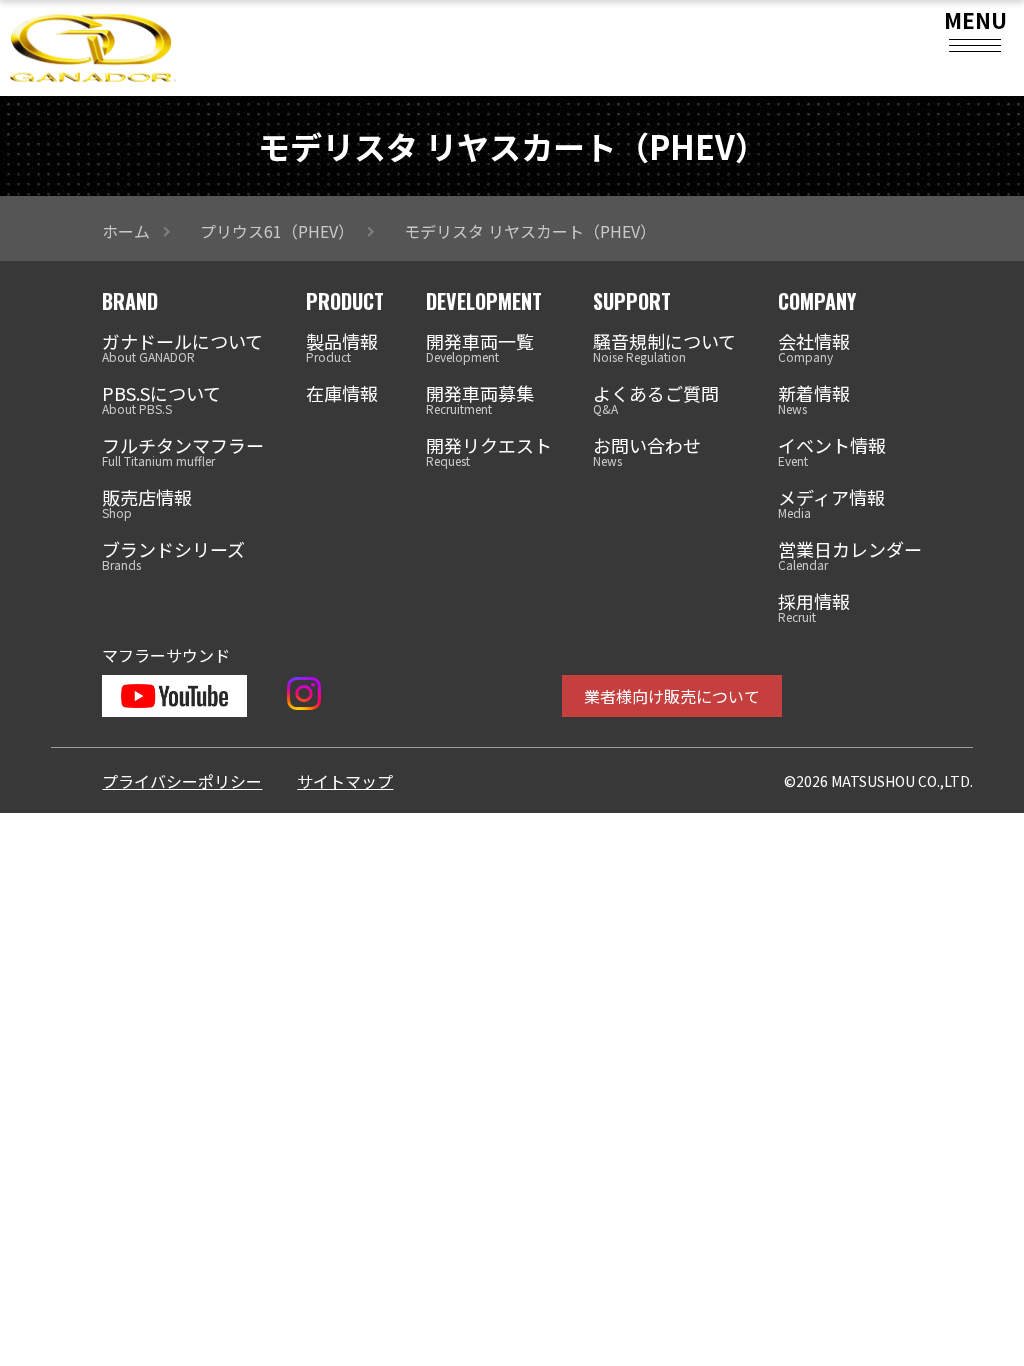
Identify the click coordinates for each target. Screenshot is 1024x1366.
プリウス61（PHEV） (277, 231)
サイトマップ (345, 781)
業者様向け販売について (672, 696)
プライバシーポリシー (182, 781)
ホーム (126, 231)
